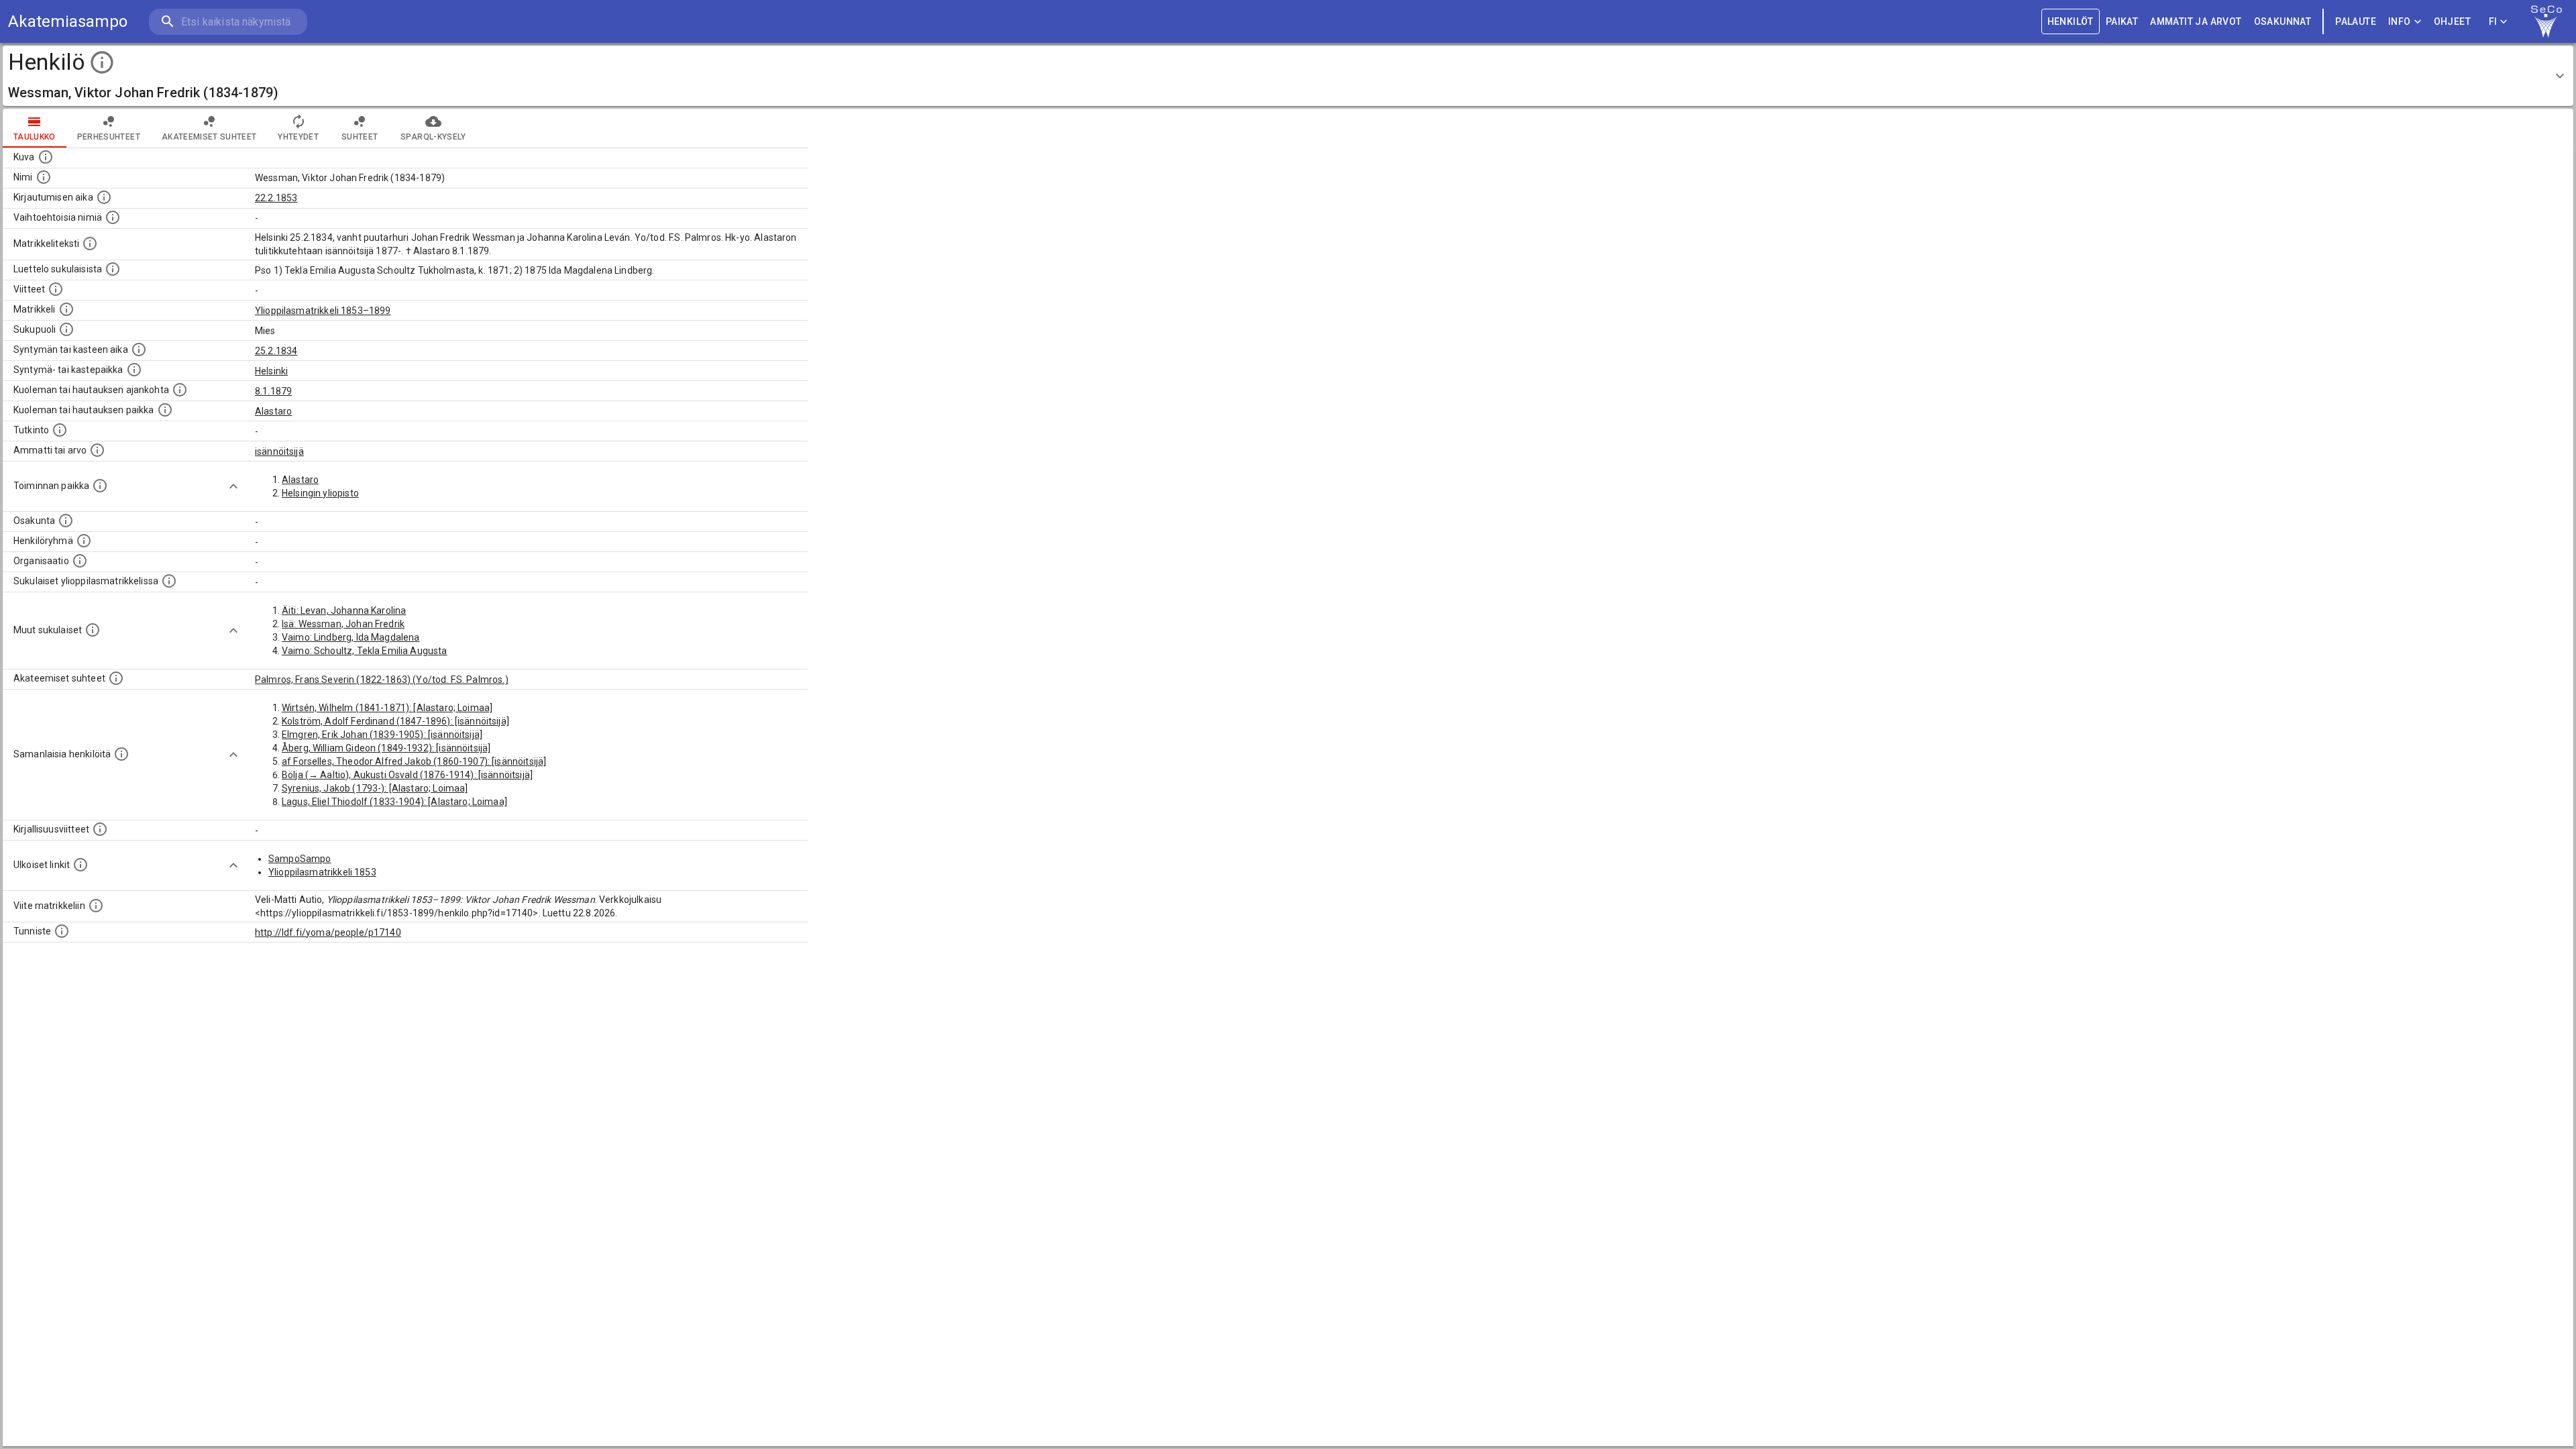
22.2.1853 (276, 198)
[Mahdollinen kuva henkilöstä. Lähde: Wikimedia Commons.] (46, 157)
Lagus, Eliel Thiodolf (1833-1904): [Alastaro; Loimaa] (394, 802)
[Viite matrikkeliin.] (96, 906)
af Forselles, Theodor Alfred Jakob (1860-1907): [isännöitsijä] (414, 761)
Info (2400, 21)
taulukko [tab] (35, 137)
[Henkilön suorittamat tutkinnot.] (60, 430)
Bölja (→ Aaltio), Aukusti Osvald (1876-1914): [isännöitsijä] (407, 775)
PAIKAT (2122, 21)
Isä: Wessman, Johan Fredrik (343, 624)
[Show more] (233, 486)
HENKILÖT (2071, 21)
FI (2493, 21)
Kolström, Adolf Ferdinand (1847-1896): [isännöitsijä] (395, 721)
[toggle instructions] (102, 62)
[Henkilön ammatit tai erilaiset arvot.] (97, 450)
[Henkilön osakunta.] (66, 521)
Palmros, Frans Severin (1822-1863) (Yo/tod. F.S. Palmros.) (382, 680)
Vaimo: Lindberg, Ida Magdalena (351, 637)
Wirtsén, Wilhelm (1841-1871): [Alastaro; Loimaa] (387, 708)
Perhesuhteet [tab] (109, 137)
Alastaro (273, 411)
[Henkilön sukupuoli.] (66, 329)
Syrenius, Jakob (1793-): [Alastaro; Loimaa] (375, 788)
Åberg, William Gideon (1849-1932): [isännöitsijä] (386, 748)
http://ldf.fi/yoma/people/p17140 (328, 932)
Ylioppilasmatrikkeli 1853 (322, 872)
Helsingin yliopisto (320, 493)
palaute (2356, 21)
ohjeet (2452, 21)
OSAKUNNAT (2283, 21)
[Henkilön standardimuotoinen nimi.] (44, 177)
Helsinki (271, 371)
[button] (1288, 76)
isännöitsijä (279, 451)
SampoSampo (300, 859)
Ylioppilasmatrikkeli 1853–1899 (323, 311)
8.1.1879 (273, 391)
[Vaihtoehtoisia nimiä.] (113, 217)
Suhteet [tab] (360, 137)
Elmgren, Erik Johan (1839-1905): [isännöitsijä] (382, 735)
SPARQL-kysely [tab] (433, 137)
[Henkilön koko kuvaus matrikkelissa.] (90, 244)
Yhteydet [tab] (298, 137)
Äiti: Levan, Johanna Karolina (344, 610)
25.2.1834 (276, 351)
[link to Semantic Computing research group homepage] (2546, 21)
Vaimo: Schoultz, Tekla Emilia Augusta (365, 651)
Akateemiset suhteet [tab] (209, 137)
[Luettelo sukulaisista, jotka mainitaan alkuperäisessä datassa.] (113, 269)
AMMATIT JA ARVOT (2196, 21)
